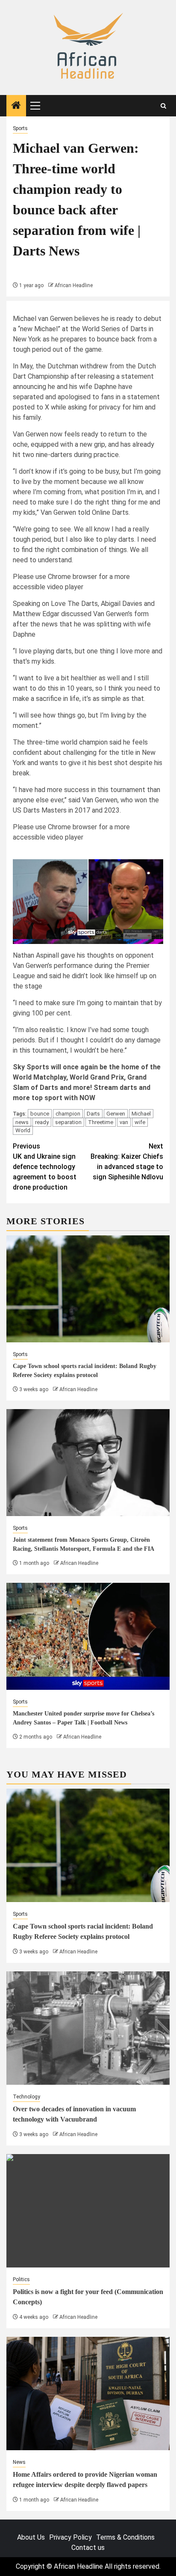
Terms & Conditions (125, 2537)
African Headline (74, 285)
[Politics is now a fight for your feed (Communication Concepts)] (88, 2211)
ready (42, 1122)
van (124, 1122)
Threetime (101, 1122)
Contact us (88, 2548)
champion (68, 1114)
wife (140, 1122)
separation (68, 1122)
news (22, 1122)
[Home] (16, 106)
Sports (20, 128)
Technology (26, 2097)
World (23, 1130)
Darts (93, 1114)
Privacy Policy (70, 2537)
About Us (31, 2537)
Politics (21, 2279)
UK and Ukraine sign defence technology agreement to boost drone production (45, 1167)
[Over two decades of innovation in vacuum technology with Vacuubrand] (88, 2028)
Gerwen (116, 1114)
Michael (141, 1114)
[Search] (163, 106)
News (19, 2462)
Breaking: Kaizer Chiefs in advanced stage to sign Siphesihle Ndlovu (127, 1162)
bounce (40, 1114)
